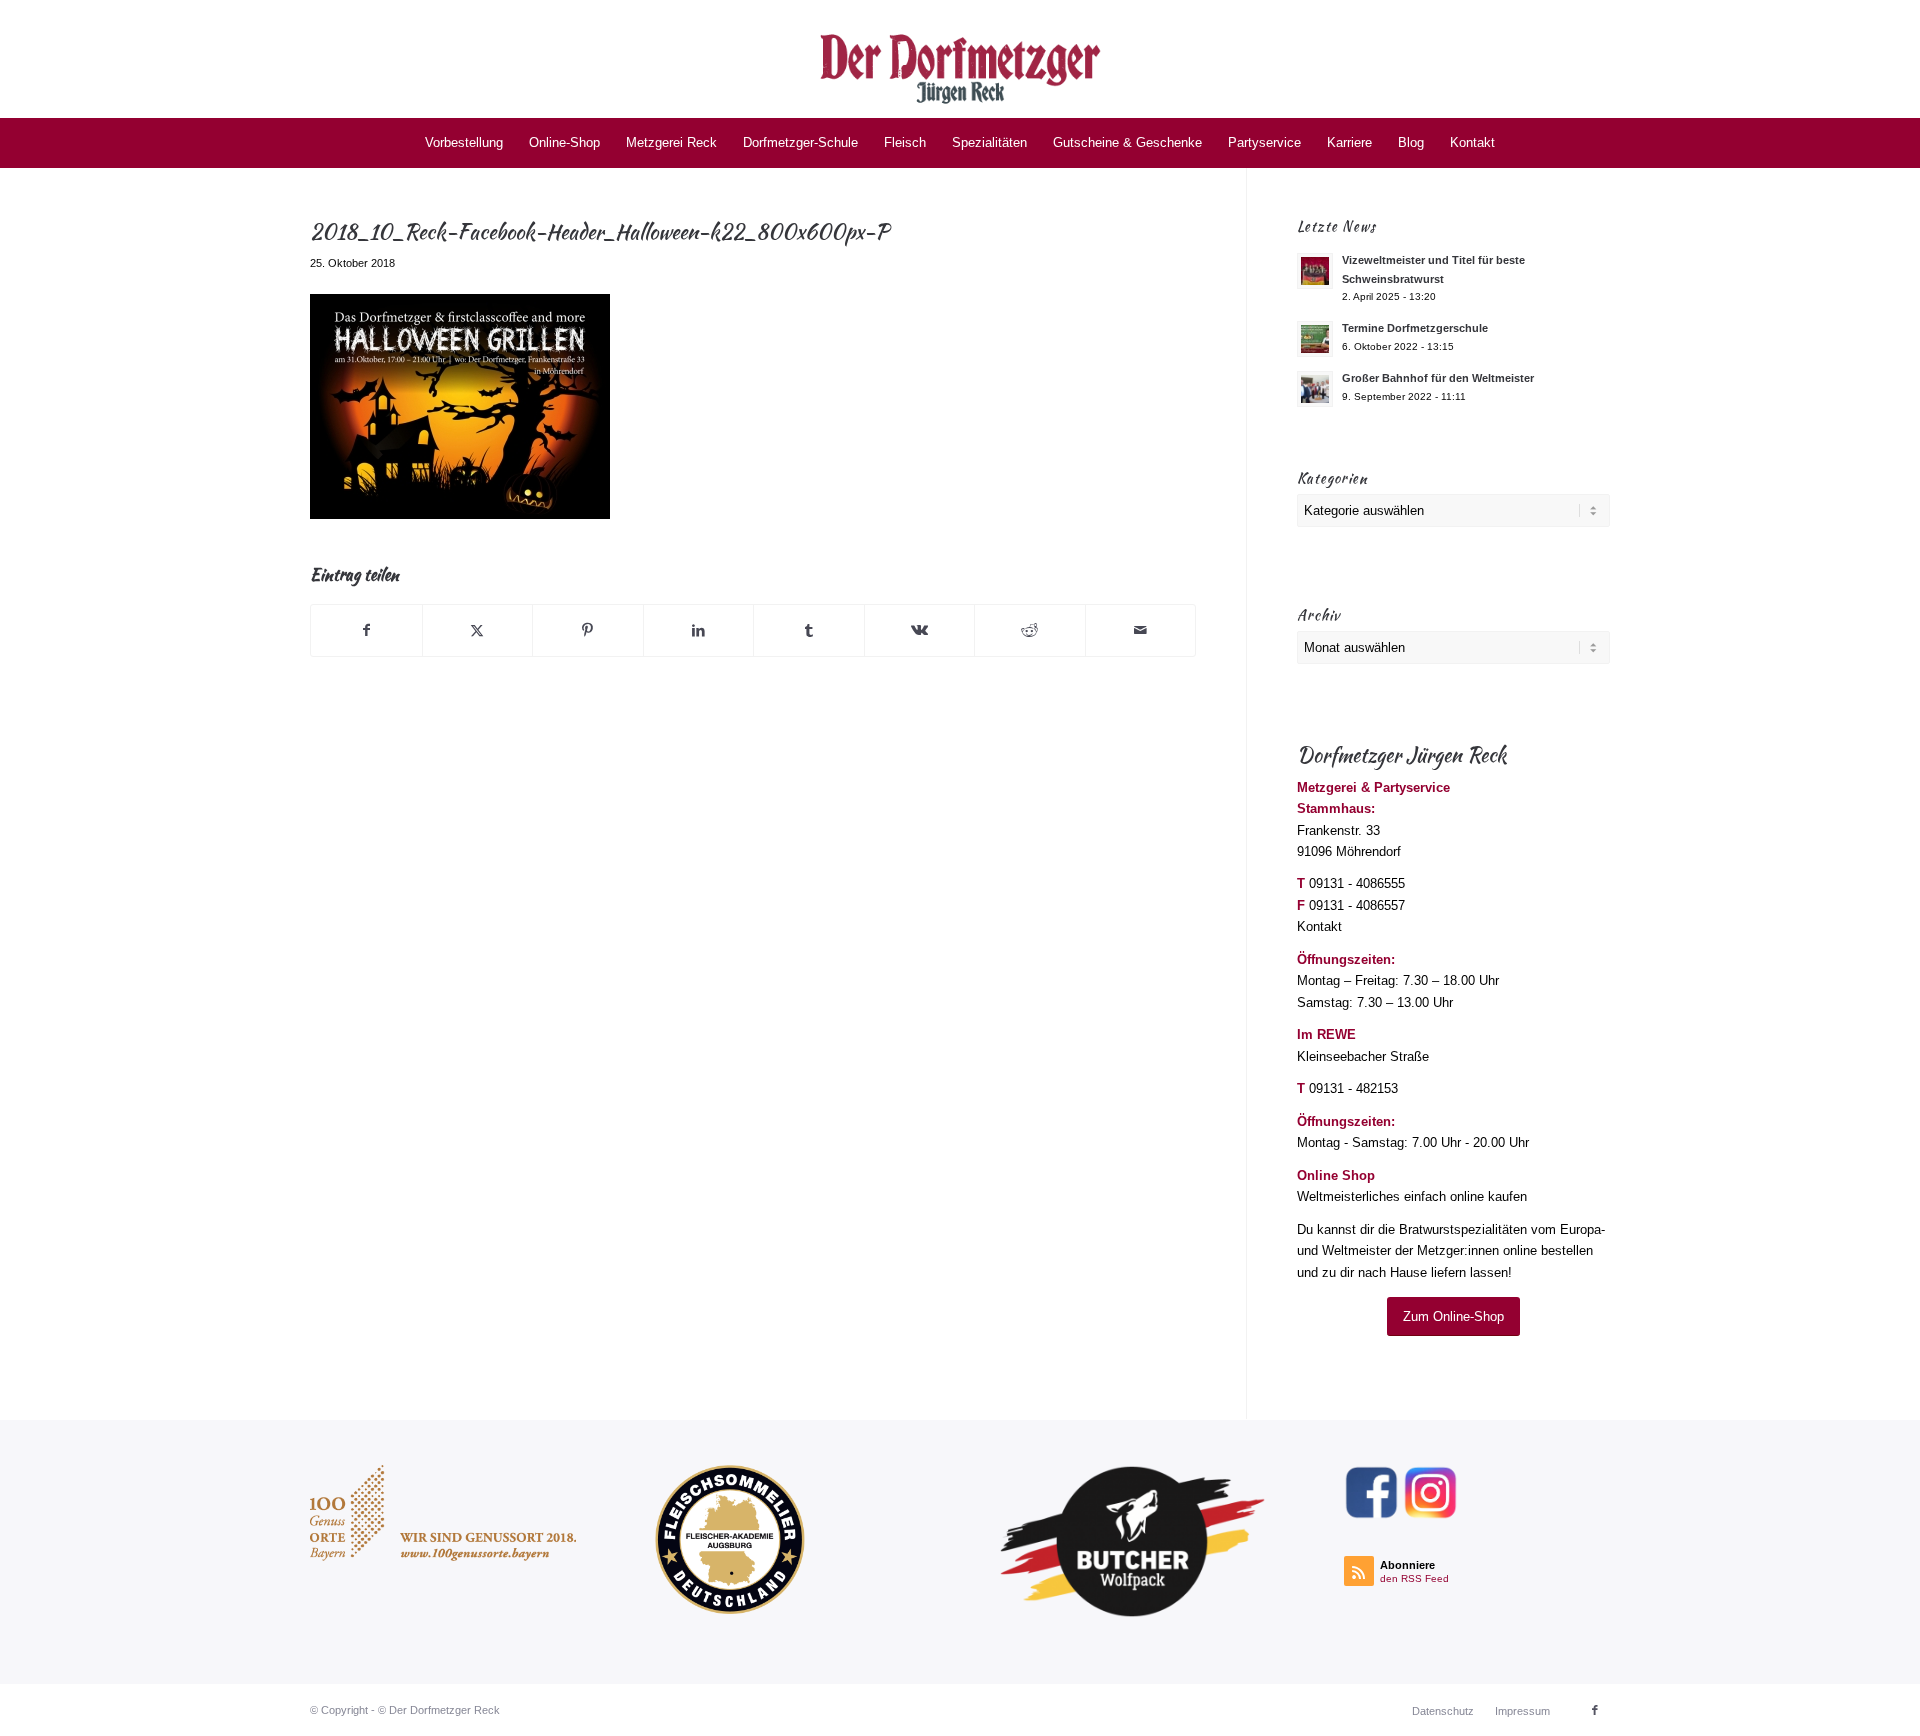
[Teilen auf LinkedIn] (699, 630)
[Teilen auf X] (478, 630)
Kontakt (1319, 926)
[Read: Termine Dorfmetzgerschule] (1315, 339)
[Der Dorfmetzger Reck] (960, 59)
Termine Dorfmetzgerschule (1415, 328)
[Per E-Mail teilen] (1141, 630)
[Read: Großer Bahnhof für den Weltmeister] (1315, 389)
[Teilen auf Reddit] (1030, 630)
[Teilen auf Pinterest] (588, 630)
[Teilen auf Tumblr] (809, 630)
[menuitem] (464, 143)
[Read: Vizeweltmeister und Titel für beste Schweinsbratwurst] (1315, 271)
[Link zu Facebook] (1595, 1710)
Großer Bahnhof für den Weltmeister (1438, 378)
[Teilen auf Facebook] (366, 630)
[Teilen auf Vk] (920, 630)
